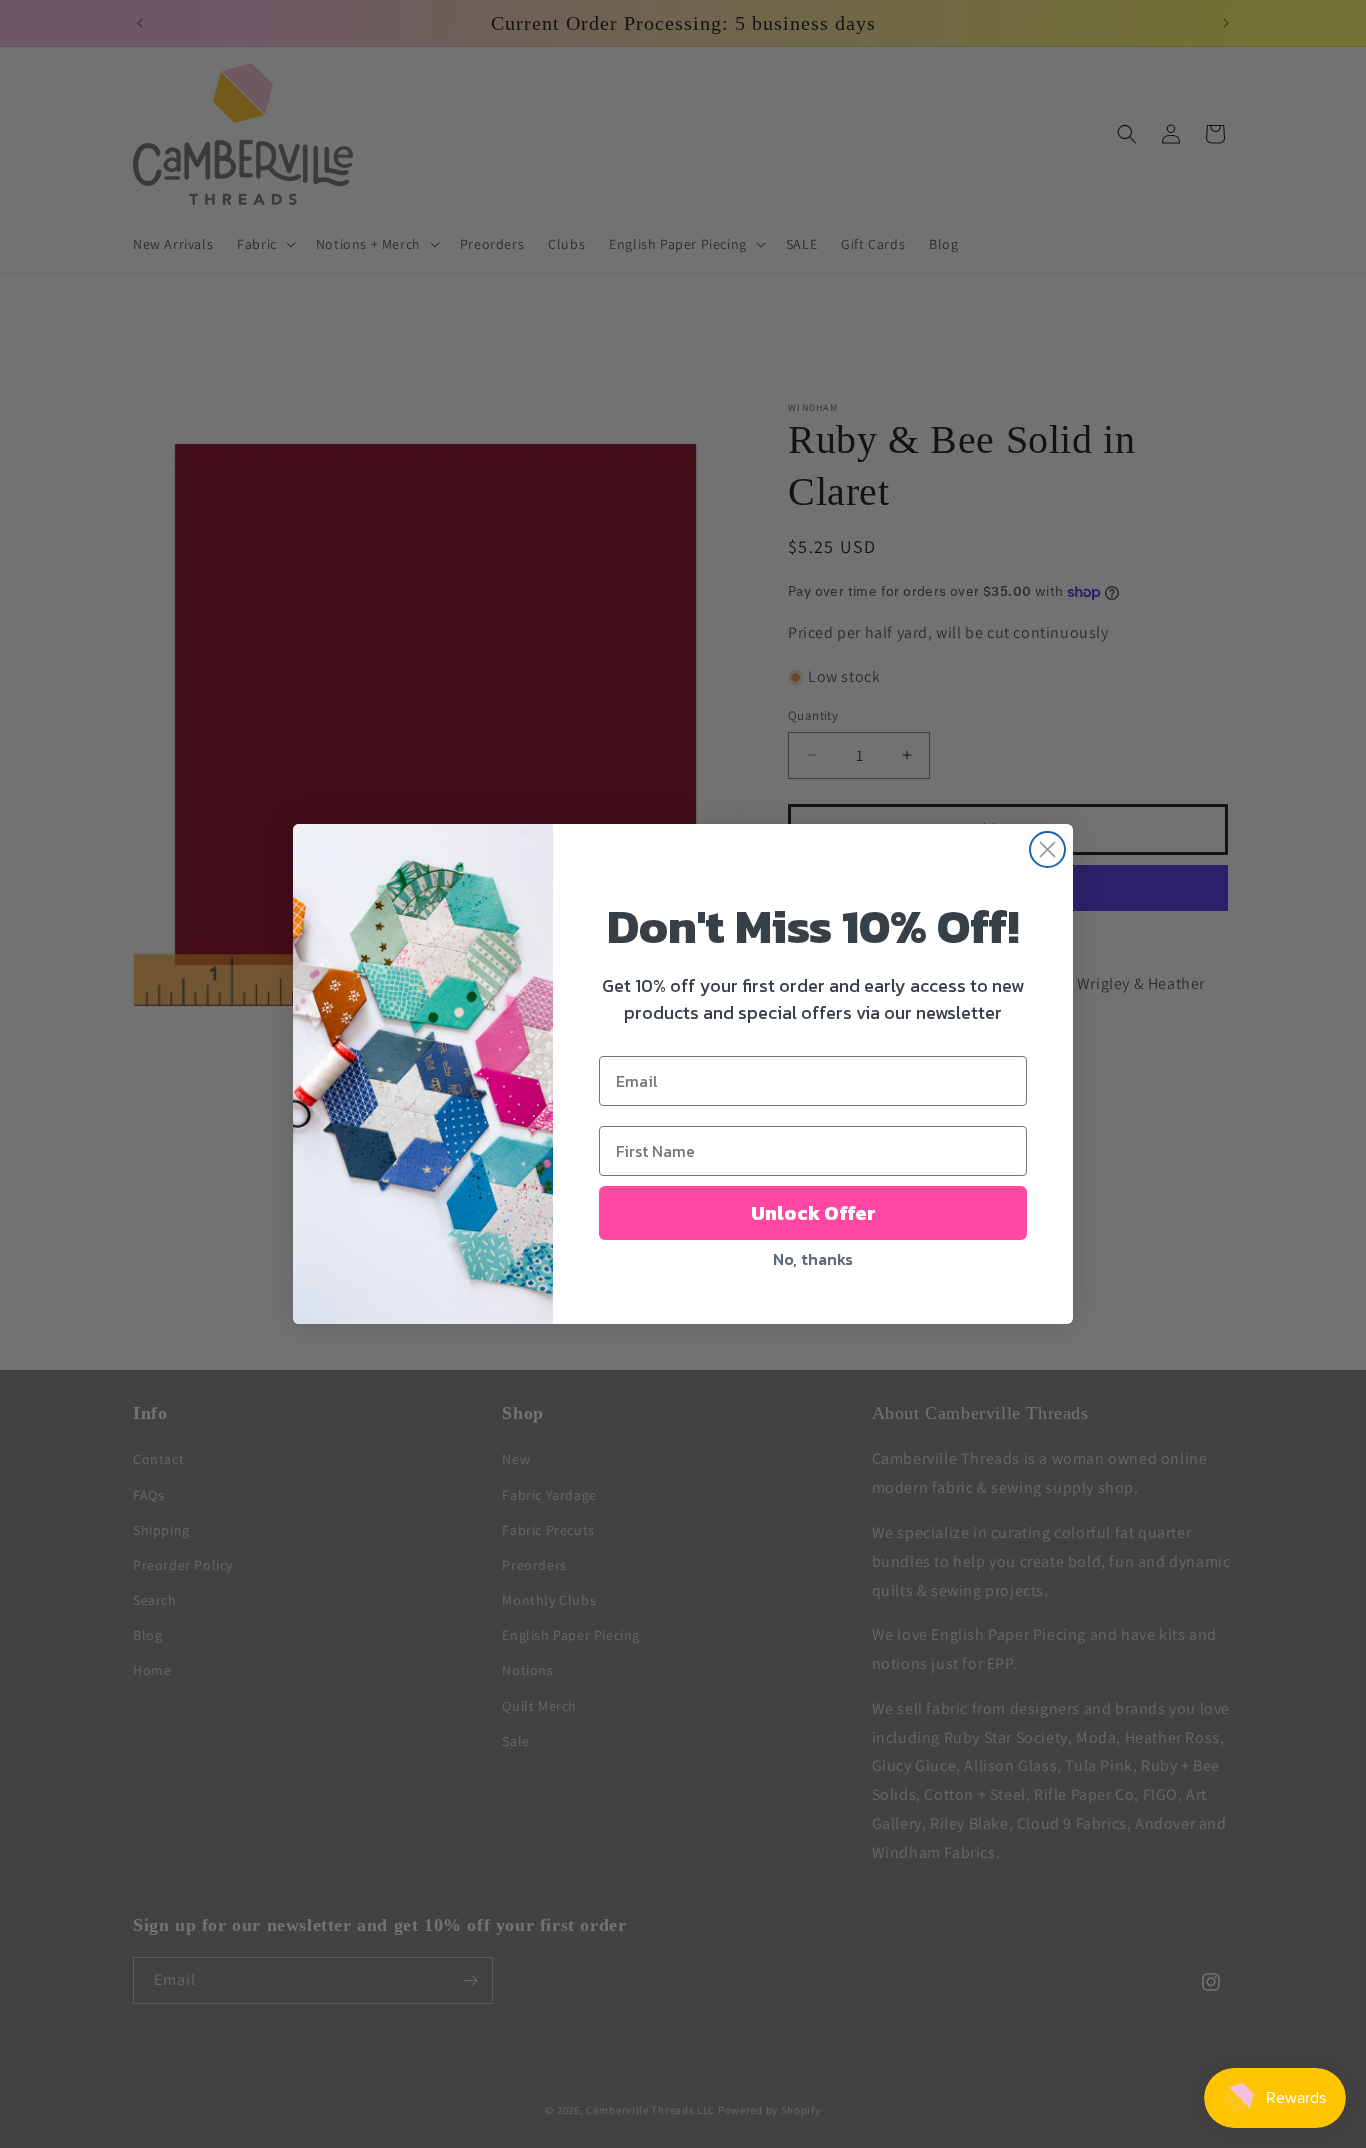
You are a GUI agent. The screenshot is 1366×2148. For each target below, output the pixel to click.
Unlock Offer (813, 1213)
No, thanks (813, 1259)
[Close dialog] (1047, 849)
